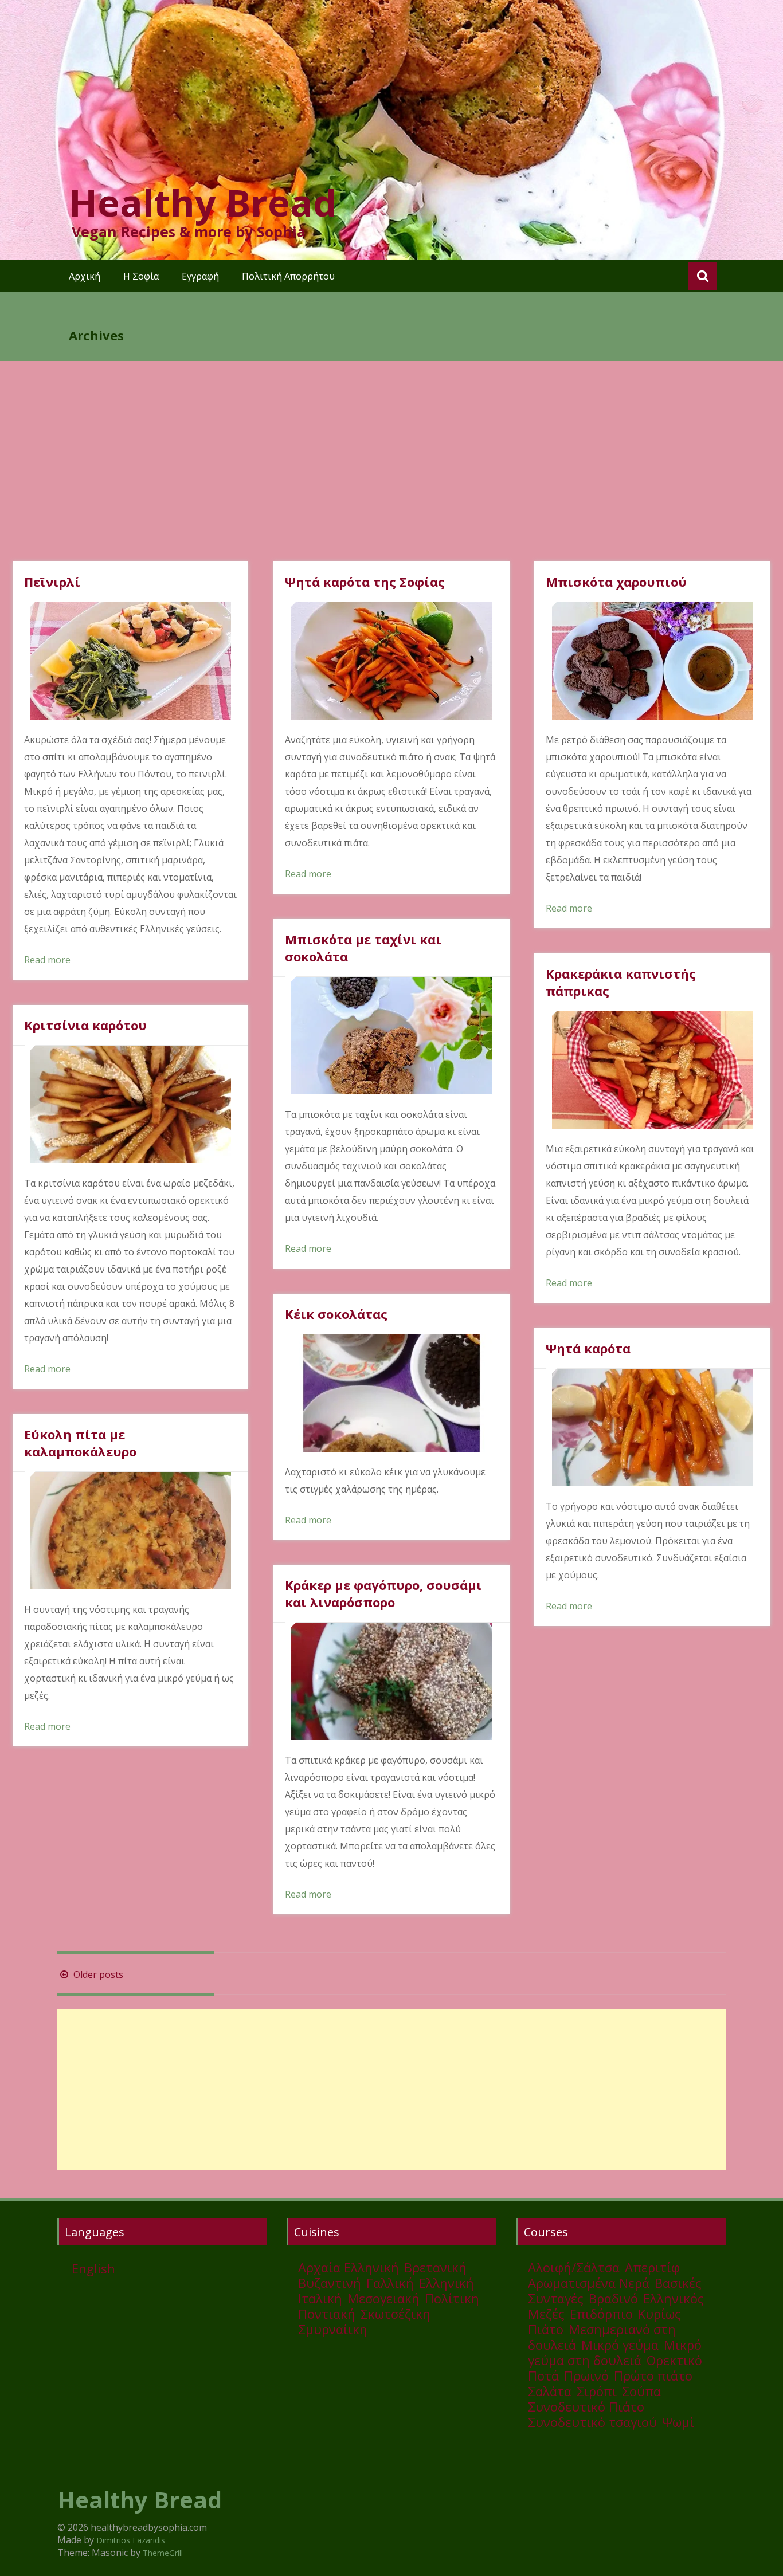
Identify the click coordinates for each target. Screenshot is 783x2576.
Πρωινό (586, 2375)
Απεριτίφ (652, 2267)
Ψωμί (678, 2422)
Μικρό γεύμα (620, 2345)
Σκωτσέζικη (396, 2314)
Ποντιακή (327, 2314)
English (93, 2268)
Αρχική (85, 276)
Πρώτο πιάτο (653, 2375)
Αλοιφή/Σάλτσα (574, 2267)
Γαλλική (390, 2283)
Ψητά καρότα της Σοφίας (365, 582)
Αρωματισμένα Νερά (589, 2283)
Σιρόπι (597, 2391)
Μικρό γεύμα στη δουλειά (615, 2352)
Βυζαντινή (330, 2283)
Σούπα (641, 2391)
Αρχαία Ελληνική (349, 2267)
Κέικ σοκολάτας (336, 1314)
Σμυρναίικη (333, 2329)
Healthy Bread (203, 202)
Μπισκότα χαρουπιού (616, 582)
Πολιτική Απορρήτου (288, 276)
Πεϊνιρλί (52, 582)
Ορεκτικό (674, 2360)
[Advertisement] (391, 476)
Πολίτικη (452, 2298)
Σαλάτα (550, 2391)
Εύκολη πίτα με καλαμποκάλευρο (80, 1443)
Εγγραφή (200, 276)
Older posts (97, 1974)
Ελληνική (447, 2283)
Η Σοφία (141, 276)
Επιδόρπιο (601, 2314)
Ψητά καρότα (588, 1348)
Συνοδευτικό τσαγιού (592, 2422)
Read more (47, 960)
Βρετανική (435, 2267)
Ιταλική (320, 2298)
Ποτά (543, 2375)
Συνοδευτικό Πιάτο (586, 2406)
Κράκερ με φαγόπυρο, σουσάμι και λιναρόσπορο (383, 1593)
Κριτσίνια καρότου (85, 1025)
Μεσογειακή (383, 2298)
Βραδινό (613, 2298)
